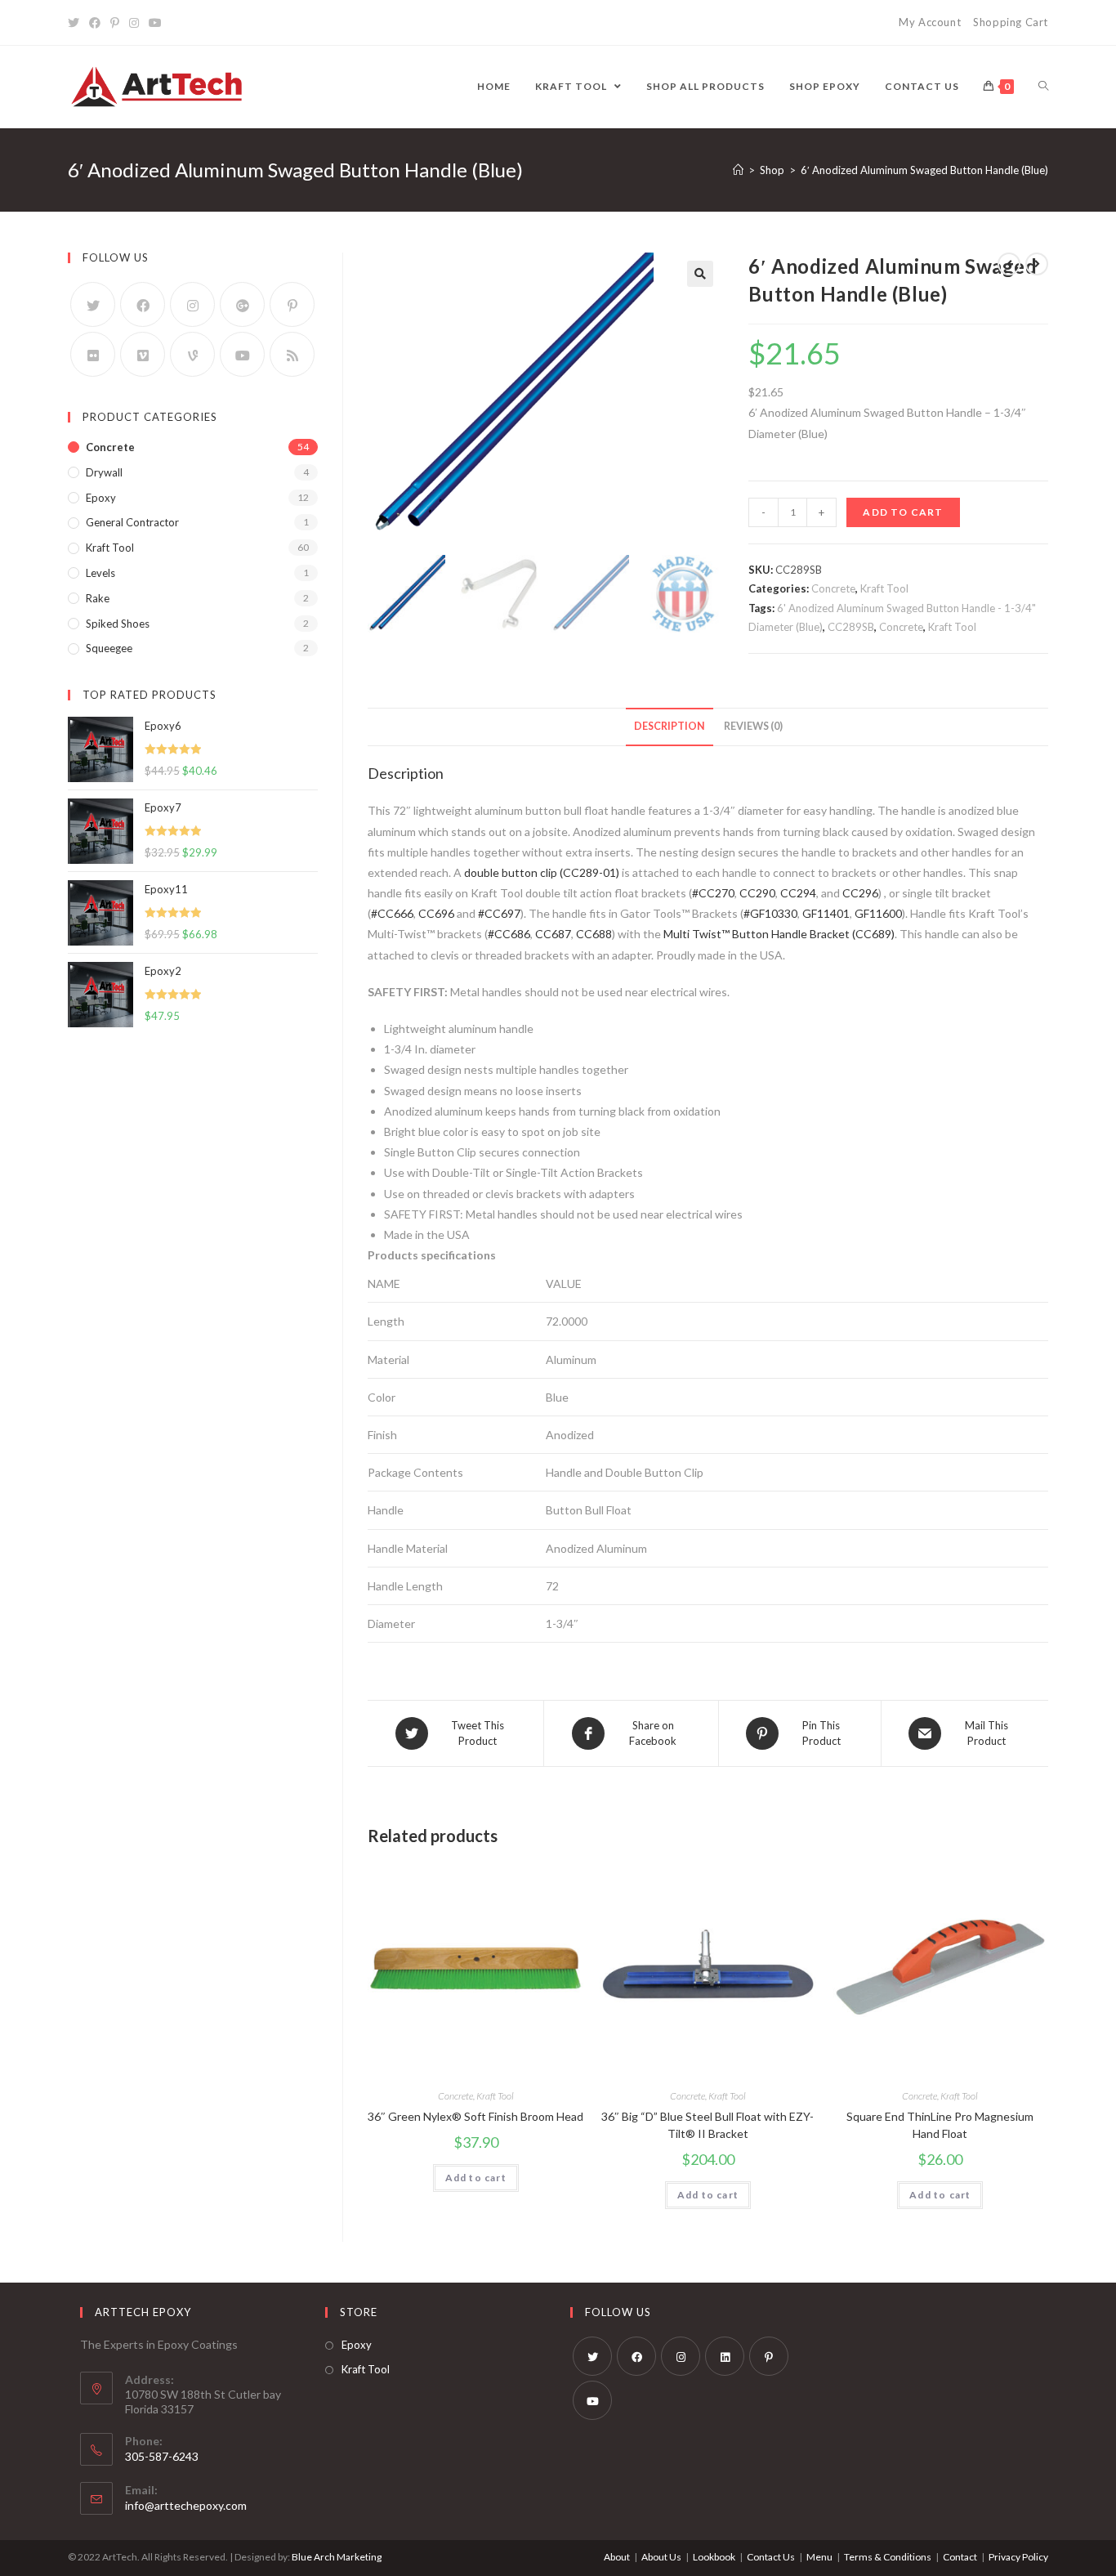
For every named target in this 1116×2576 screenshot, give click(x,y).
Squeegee (109, 648)
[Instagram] (134, 23)
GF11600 (878, 913)
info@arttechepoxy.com (186, 2505)
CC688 (594, 934)
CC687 (553, 934)
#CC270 (713, 893)
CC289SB (851, 627)
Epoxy (101, 498)
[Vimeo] (143, 354)
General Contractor (132, 522)
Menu (819, 2557)
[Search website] (1043, 87)
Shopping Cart (1011, 22)
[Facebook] (95, 23)
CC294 (798, 893)
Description (670, 726)
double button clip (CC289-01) (542, 872)
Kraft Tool (884, 588)
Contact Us (771, 2557)
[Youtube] (155, 23)
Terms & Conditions (888, 2557)
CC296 (860, 893)
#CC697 (499, 913)
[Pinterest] (115, 23)
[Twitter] (76, 23)
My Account (930, 22)
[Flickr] (93, 354)
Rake (98, 598)
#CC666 (392, 913)
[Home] (738, 170)
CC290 (757, 893)
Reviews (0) (753, 726)
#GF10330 (770, 913)
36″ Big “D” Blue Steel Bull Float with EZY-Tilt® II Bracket (708, 2125)
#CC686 (509, 934)
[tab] (670, 727)
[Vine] (192, 354)
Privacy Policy (1018, 2557)
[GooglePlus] (242, 304)
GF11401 (826, 913)
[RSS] (292, 354)
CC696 (436, 913)
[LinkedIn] (725, 2356)
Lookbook (714, 2557)
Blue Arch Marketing (337, 2557)
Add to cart (903, 512)
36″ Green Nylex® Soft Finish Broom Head (475, 2116)
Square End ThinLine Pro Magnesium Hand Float (940, 2125)
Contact (960, 2557)
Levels (100, 573)
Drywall (104, 472)
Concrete (833, 588)
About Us (661, 2557)
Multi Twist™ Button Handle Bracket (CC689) (779, 934)
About (617, 2557)
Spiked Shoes (118, 624)
